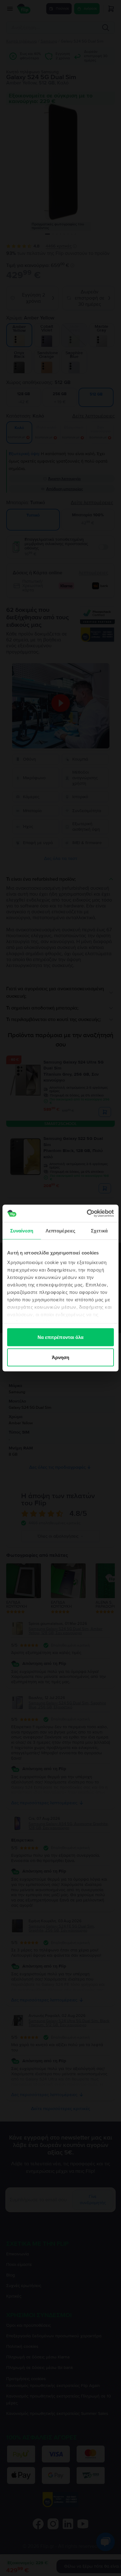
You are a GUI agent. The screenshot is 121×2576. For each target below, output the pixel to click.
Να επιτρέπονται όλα (61, 1337)
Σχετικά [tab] (99, 1230)
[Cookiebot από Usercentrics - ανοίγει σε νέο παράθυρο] (87, 1213)
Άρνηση (61, 1357)
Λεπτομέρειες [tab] (60, 1230)
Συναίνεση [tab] (22, 1230)
